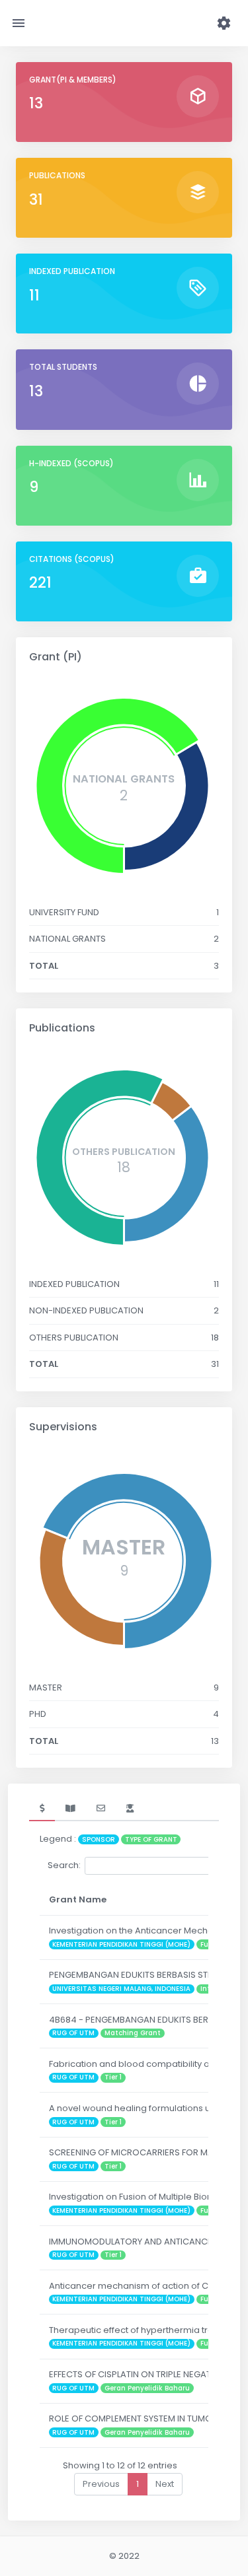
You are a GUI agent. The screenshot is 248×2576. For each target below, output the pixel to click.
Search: (64, 1865)
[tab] (42, 1809)
